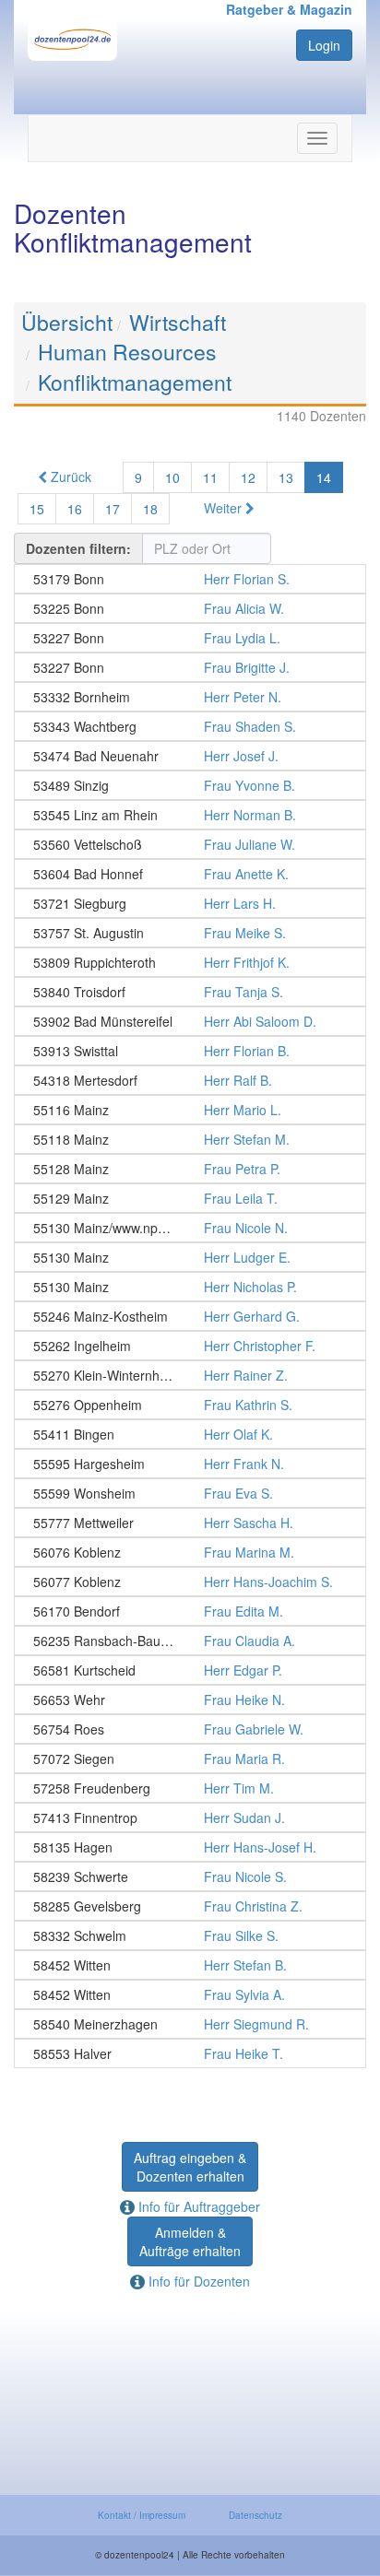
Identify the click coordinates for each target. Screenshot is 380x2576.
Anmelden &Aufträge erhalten (190, 2241)
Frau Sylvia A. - (190, 1994)
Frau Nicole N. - (190, 1228)
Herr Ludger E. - (190, 1257)
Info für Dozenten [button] (197, 2281)
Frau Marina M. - (190, 1552)
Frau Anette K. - (190, 874)
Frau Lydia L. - (190, 638)
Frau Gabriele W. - (190, 1729)
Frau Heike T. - (190, 2053)
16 (75, 509)
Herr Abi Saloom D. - (190, 1021)
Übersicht (67, 322)
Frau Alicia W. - (190, 608)
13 (286, 477)
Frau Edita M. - (190, 1611)
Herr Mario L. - (190, 1110)
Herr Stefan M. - (190, 1139)
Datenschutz (255, 2515)
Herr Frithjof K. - (190, 962)
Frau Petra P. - (190, 1169)
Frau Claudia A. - (190, 1641)
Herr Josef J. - (190, 756)
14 (324, 477)
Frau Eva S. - (190, 1493)
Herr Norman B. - (190, 815)
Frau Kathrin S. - (190, 1405)
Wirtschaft (178, 322)
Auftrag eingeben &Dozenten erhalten (190, 2167)
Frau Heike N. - (190, 1700)
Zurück (69, 476)
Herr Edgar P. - (190, 1670)
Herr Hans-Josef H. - (190, 1847)
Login (324, 45)
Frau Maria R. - (190, 1759)
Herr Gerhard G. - (190, 1316)
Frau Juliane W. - (190, 844)
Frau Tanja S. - (190, 992)
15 (37, 509)
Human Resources (127, 352)
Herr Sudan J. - (190, 1817)
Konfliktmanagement (135, 382)
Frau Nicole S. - (190, 1876)
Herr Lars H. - (190, 903)
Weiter (225, 508)
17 (113, 509)
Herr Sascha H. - (190, 1523)
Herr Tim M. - (190, 1788)
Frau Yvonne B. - (190, 785)
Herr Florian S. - (190, 579)
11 (210, 477)
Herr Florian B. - (190, 1051)
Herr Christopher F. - (190, 1346)
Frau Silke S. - (190, 1935)
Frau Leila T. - (190, 1198)
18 (150, 509)
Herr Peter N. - (190, 697)
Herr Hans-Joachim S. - (190, 1582)
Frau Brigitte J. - (190, 667)
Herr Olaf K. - (190, 1434)
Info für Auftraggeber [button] (197, 2206)
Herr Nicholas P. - (190, 1287)
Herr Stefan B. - (190, 1965)
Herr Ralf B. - (190, 1080)
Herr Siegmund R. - (190, 2024)
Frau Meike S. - (190, 933)
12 (248, 477)
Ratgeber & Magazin (289, 9)
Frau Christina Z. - (190, 1906)
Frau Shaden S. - (190, 726)
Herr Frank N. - (190, 1464)
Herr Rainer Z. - (190, 1375)
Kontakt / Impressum (142, 2515)
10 (172, 477)
